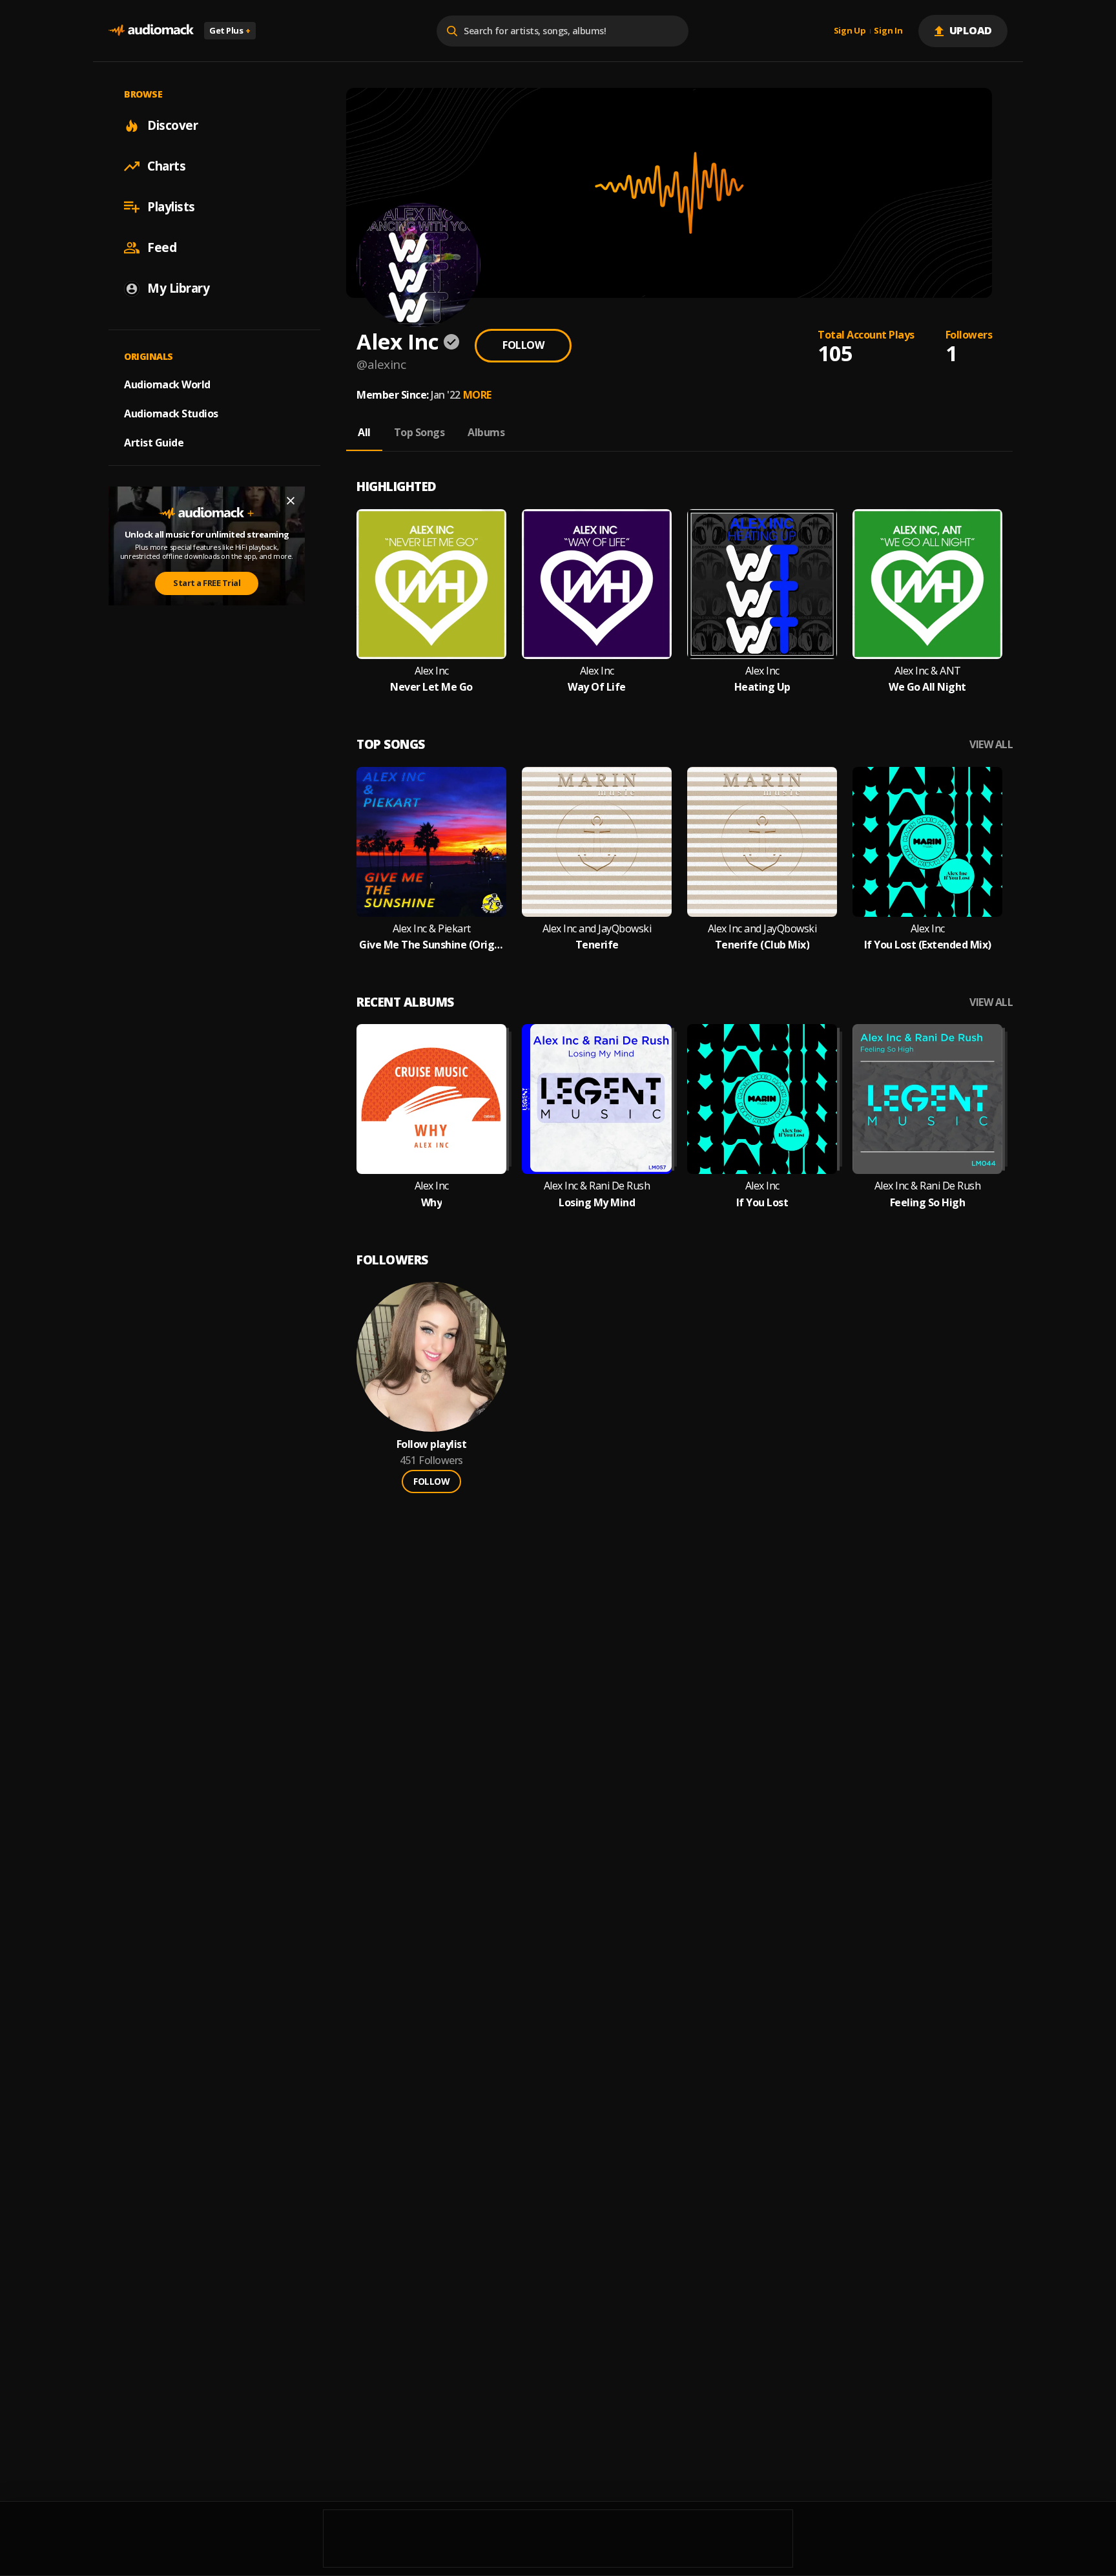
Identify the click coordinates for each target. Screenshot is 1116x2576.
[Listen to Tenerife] (597, 842)
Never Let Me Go (431, 687)
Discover (172, 125)
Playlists (171, 207)
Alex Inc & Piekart (432, 929)
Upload (971, 30)
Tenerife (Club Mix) (762, 945)
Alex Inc (432, 671)
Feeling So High (928, 1203)
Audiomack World (167, 384)
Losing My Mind (597, 1203)
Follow (523, 345)
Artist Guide (154, 443)
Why (432, 1203)
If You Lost (762, 1203)
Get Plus (230, 30)
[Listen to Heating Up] (762, 584)
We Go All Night (927, 687)
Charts (166, 166)
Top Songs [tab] (419, 432)
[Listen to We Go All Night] (927, 584)
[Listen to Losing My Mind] (597, 1099)
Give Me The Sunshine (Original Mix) (431, 945)
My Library (178, 288)
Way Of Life (597, 687)
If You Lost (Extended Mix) (928, 945)
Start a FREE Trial (207, 583)
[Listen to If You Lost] (762, 1099)
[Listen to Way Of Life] (597, 584)
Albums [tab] (486, 432)
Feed (162, 247)
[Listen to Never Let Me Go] (431, 584)
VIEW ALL (991, 745)
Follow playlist (432, 1444)
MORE (477, 395)
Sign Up (850, 31)
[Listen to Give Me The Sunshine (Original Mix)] (431, 842)
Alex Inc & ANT (928, 671)
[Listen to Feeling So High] (927, 1099)
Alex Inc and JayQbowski (597, 929)
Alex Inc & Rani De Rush (597, 1186)
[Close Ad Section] (291, 501)
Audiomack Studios (171, 414)
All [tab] (364, 432)
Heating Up (762, 687)
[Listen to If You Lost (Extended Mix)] (927, 842)
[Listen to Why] (431, 1099)
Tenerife (597, 945)
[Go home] (151, 31)
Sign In (888, 31)
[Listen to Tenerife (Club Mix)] (762, 842)
